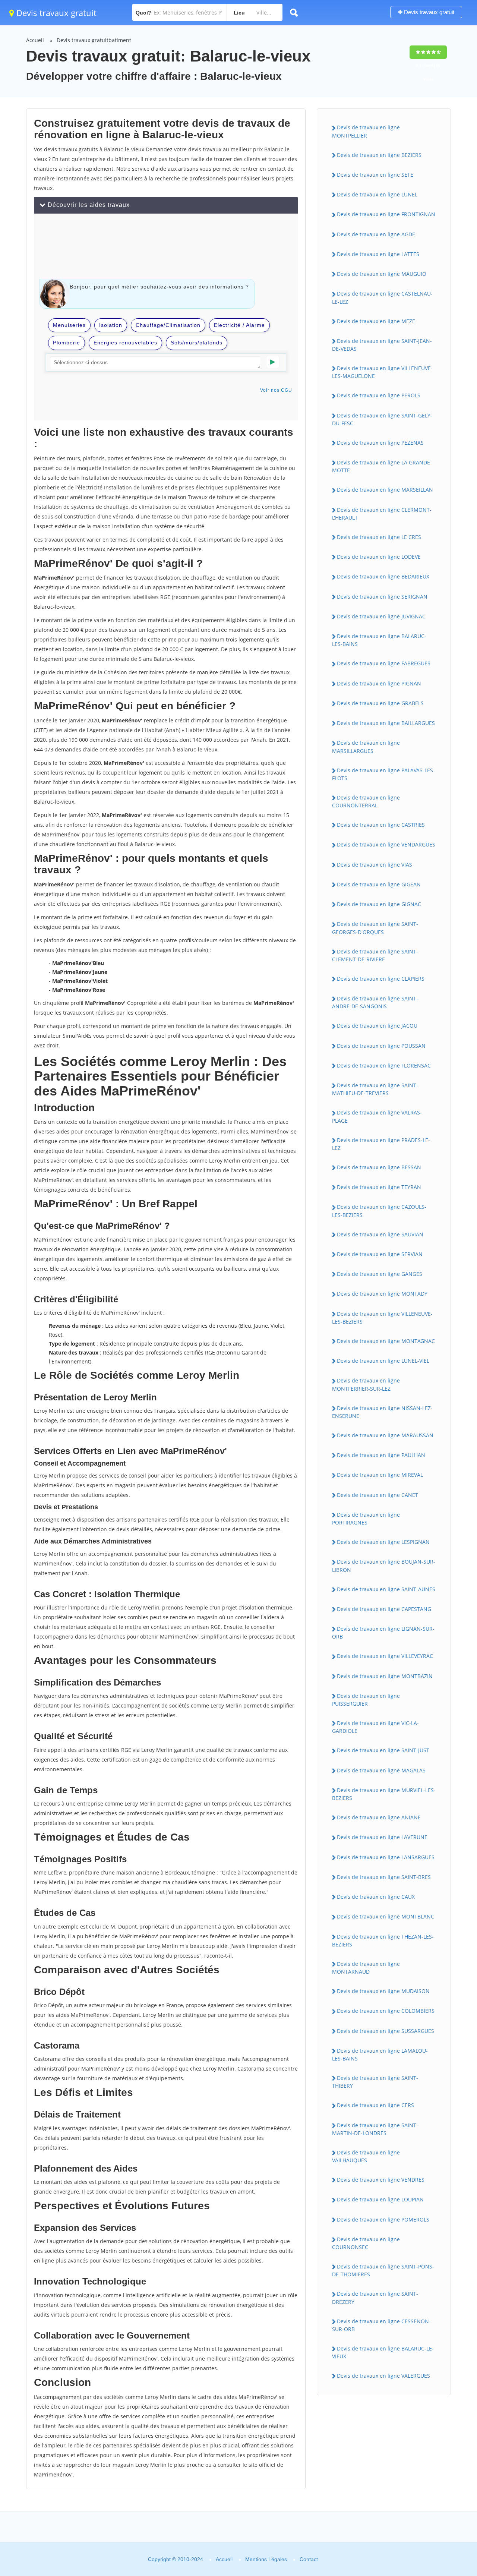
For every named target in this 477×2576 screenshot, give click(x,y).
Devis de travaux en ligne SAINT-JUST (383, 1750)
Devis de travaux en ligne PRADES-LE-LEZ (381, 1144)
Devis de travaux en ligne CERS (375, 2105)
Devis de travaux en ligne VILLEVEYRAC (385, 1656)
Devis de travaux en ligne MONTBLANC (386, 1916)
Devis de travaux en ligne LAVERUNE (382, 1837)
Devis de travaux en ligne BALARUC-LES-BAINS (379, 640)
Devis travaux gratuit (55, 13)
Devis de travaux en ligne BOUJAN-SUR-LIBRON (384, 1566)
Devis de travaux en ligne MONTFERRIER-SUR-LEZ (366, 1384)
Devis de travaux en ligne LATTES (378, 254)
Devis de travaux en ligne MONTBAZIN (385, 1676)
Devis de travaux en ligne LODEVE (379, 557)
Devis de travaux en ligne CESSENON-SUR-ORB (381, 2325)
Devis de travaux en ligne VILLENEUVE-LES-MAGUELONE (382, 372)
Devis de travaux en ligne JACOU (377, 1026)
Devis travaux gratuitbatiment (94, 40)
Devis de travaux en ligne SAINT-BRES (384, 1877)
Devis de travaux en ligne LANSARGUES (386, 1857)
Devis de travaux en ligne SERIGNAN (382, 597)
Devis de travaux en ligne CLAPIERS (381, 979)
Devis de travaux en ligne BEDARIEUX (383, 576)
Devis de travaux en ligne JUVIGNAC (381, 616)
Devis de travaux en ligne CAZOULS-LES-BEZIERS (379, 1211)
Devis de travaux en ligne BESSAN (379, 1167)
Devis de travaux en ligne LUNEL (377, 194)
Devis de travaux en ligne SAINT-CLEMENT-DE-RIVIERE (375, 955)
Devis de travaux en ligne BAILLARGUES (386, 723)
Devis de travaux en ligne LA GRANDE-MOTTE (382, 466)
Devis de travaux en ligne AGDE (376, 234)
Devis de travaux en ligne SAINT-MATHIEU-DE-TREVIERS (375, 1089)
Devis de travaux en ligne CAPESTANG (384, 1609)
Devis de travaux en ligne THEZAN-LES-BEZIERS (383, 1940)
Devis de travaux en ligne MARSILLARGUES (366, 747)
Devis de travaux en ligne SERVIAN (380, 1254)
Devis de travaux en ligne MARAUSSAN (385, 1435)
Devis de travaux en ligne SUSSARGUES (386, 2031)
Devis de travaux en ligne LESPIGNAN (383, 1542)
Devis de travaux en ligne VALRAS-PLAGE (377, 1116)
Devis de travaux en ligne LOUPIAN (380, 2199)
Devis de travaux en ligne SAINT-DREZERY (375, 2298)
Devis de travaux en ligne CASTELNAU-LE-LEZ (382, 297)
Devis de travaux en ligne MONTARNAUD (366, 1968)
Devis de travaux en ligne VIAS (375, 865)
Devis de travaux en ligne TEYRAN (379, 1187)
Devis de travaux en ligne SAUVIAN (380, 1234)
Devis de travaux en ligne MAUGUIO (382, 274)
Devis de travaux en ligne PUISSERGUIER (366, 1700)
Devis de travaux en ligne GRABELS (380, 703)
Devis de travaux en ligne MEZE (376, 321)
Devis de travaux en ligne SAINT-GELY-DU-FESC (382, 419)
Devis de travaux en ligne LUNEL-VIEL (383, 1361)
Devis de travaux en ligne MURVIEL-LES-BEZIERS (384, 1794)
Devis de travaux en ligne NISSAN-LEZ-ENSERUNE (382, 1412)
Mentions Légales (266, 2559)
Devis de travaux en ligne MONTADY (382, 1294)
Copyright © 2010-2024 (176, 2559)
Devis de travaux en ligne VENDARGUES (386, 844)
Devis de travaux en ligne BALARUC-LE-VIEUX (383, 2352)
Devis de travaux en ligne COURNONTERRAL (366, 801)
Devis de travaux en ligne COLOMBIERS (386, 2011)
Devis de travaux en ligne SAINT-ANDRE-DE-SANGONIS (375, 1002)
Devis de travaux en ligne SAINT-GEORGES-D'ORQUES (375, 928)
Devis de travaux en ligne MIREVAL (380, 1475)
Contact (309, 2559)
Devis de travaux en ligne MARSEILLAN (385, 490)
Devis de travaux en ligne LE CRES (379, 537)
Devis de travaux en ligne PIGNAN (379, 683)
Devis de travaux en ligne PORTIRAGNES (366, 1519)
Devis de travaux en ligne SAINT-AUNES (386, 1589)
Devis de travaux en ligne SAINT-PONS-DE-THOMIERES (383, 2270)
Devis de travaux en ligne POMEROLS (383, 2219)
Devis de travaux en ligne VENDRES (381, 2180)
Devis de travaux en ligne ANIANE (379, 1817)
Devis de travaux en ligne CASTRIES (381, 825)
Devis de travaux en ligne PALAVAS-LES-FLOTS (383, 774)
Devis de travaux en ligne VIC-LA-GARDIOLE (375, 1727)
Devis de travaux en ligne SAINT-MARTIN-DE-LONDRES (375, 2129)
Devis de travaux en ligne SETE (375, 175)
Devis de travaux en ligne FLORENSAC (384, 1065)
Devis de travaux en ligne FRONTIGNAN (386, 214)
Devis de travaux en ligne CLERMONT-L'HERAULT (382, 514)
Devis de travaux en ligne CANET (378, 1495)
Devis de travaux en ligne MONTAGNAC (386, 1341)
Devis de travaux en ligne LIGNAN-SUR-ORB (383, 1633)
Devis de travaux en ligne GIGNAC (379, 904)
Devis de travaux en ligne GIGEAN (379, 884)
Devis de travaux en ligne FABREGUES (384, 663)
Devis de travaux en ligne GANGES (380, 1274)
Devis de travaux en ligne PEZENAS (380, 443)
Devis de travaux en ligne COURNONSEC (366, 2243)
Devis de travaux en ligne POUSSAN (381, 1046)
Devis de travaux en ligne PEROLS (379, 395)
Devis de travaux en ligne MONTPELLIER (366, 131)
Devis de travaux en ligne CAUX (376, 1897)
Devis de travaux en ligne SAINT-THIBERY (375, 2082)
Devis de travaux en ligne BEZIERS (379, 155)
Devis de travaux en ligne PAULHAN (381, 1455)
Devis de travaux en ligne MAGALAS (381, 1770)
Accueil (35, 40)
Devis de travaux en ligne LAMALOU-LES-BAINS (380, 2055)
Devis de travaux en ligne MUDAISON (383, 1991)
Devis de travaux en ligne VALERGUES (383, 2376)
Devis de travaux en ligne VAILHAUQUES (366, 2156)
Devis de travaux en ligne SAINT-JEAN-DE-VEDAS (382, 345)
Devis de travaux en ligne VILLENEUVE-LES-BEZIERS (382, 1318)
